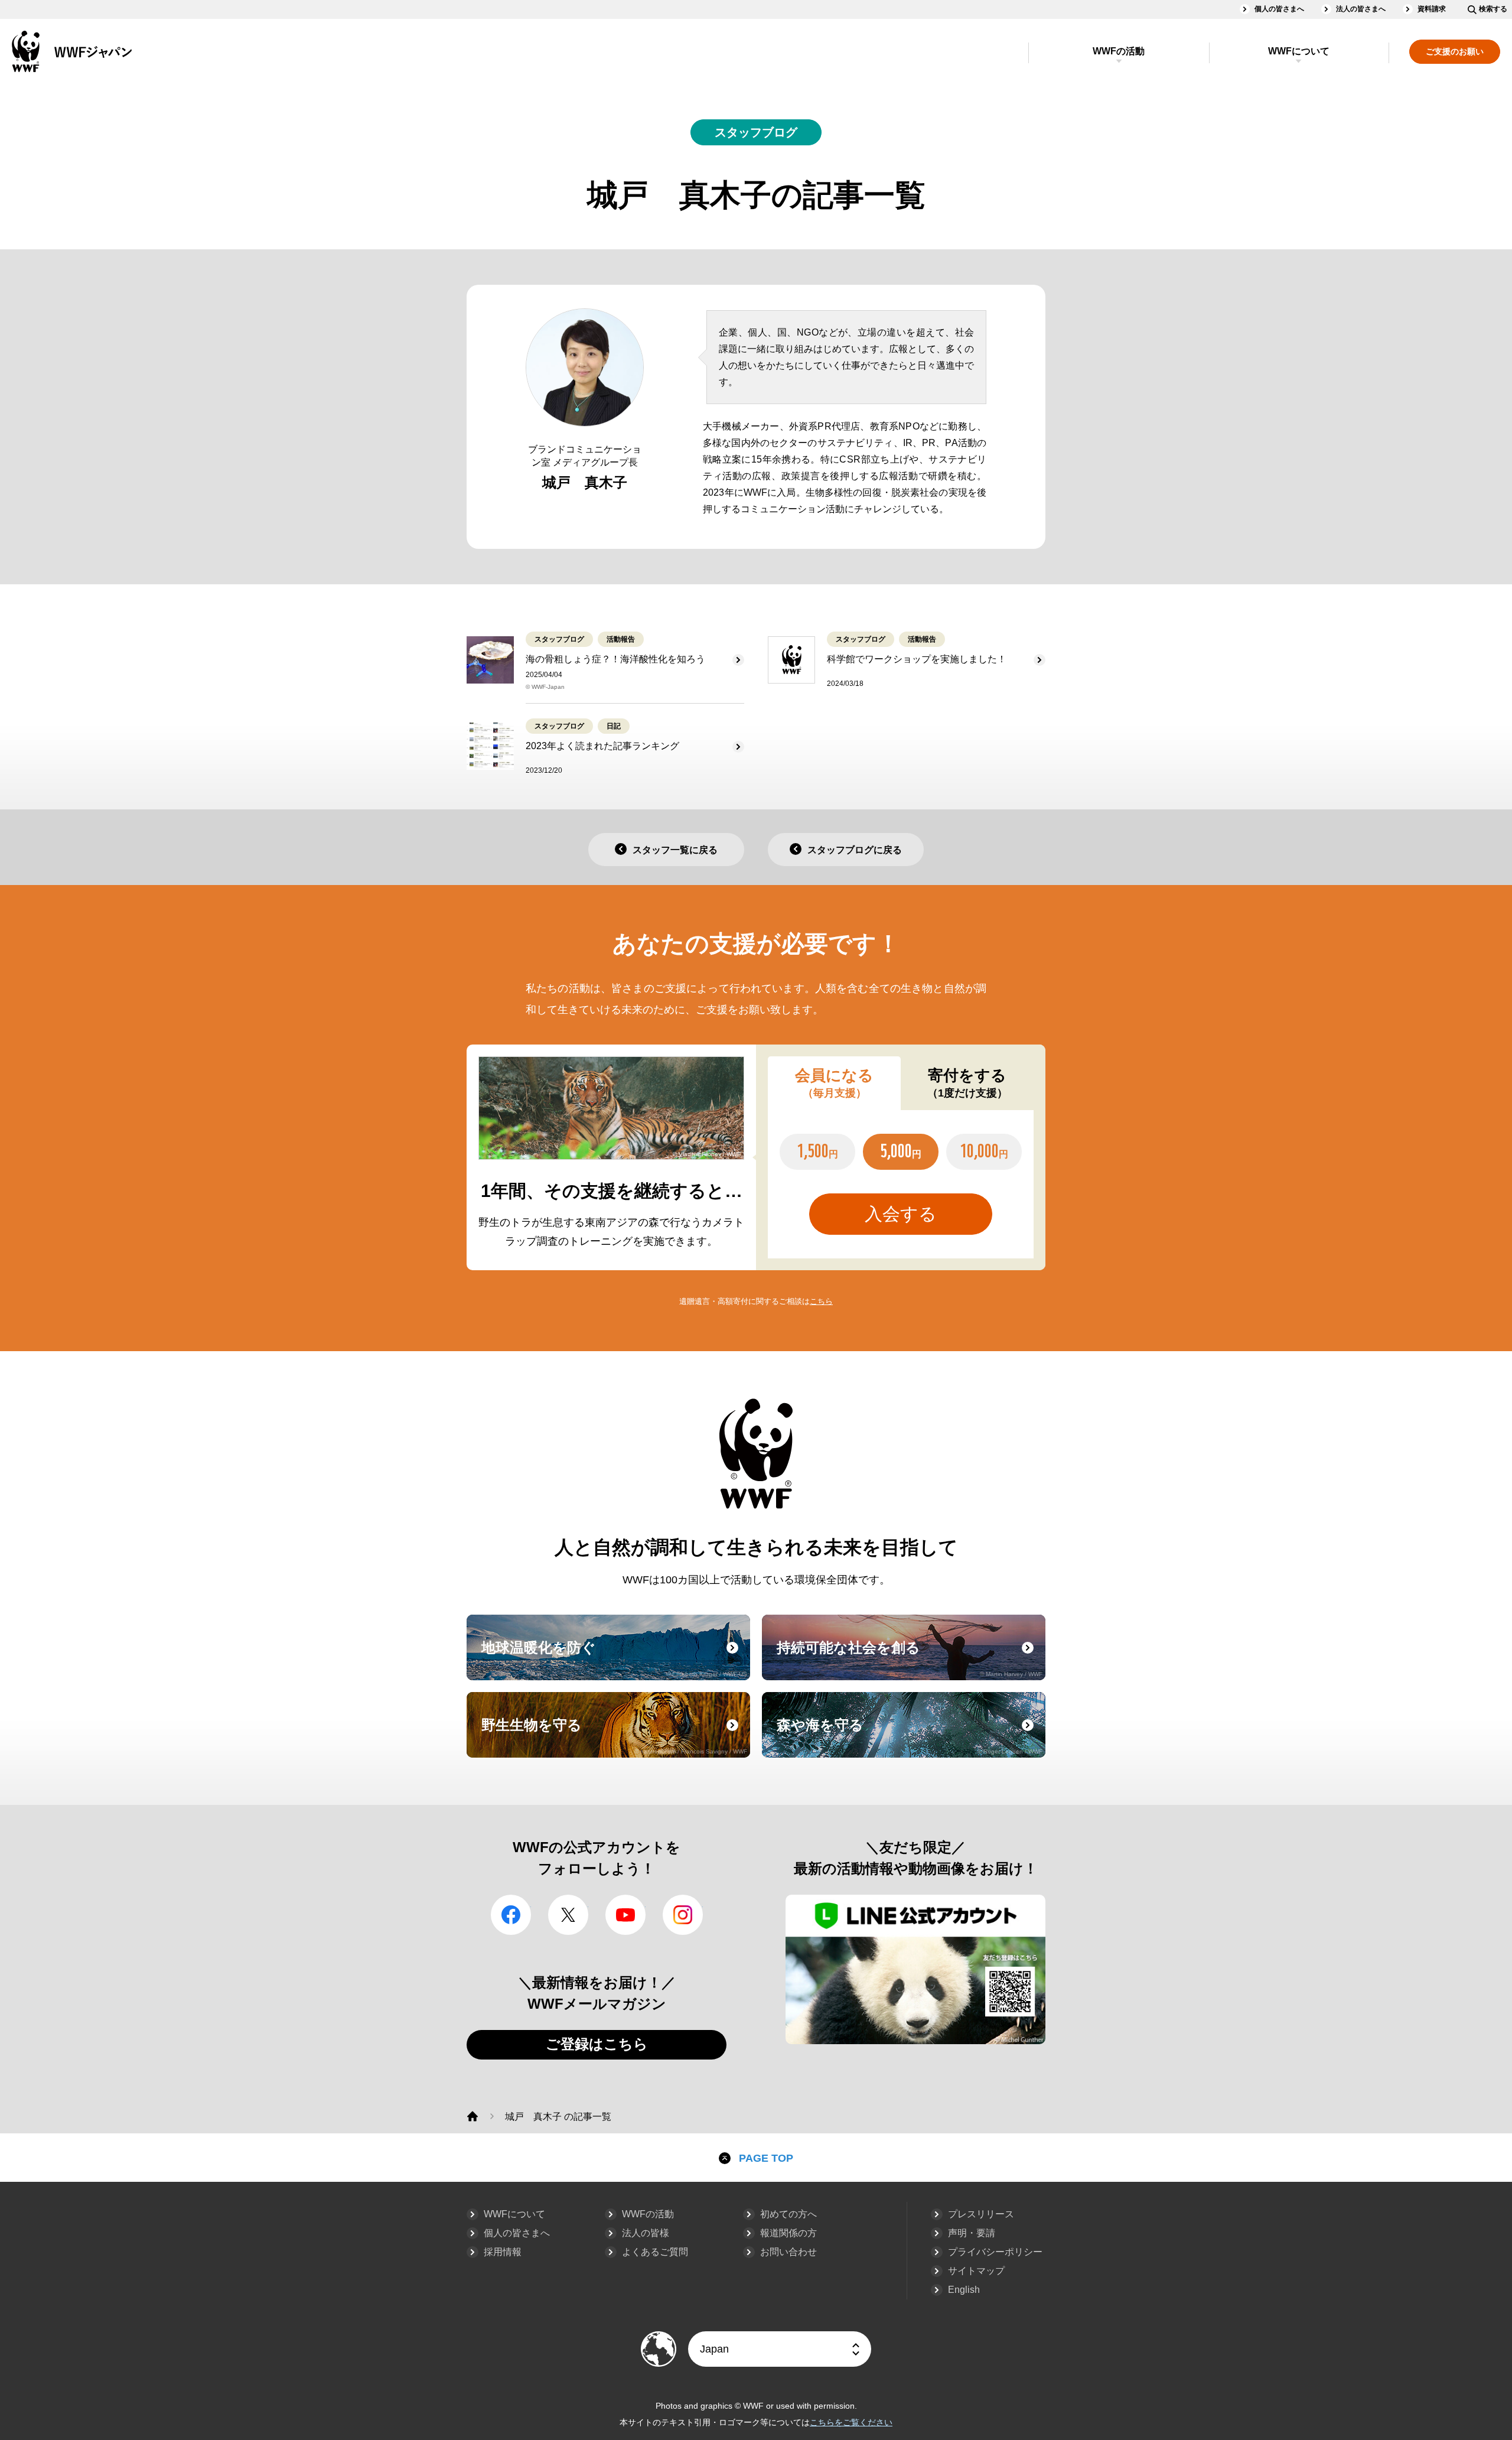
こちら (821, 1301)
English (964, 2290)
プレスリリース (981, 2214)
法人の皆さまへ (1361, 9)
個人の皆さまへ (1279, 9)
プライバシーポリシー (995, 2252)
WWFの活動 (1119, 51)
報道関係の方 (788, 2233)
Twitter (568, 1915)
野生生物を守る (614, 1736)
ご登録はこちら (597, 2044)
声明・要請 (972, 2233)
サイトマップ (976, 2271)
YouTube (625, 1915)
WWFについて (1299, 51)
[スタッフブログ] (472, 2116)
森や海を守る (910, 1736)
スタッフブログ (756, 132)
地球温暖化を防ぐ (614, 1658)
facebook (511, 1915)
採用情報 (503, 2252)
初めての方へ (788, 2214)
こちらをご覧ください (851, 2422)
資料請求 (1432, 9)
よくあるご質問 (655, 2252)
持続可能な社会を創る (910, 1658)
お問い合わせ (788, 2252)
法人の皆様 (646, 2233)
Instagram (683, 1915)
